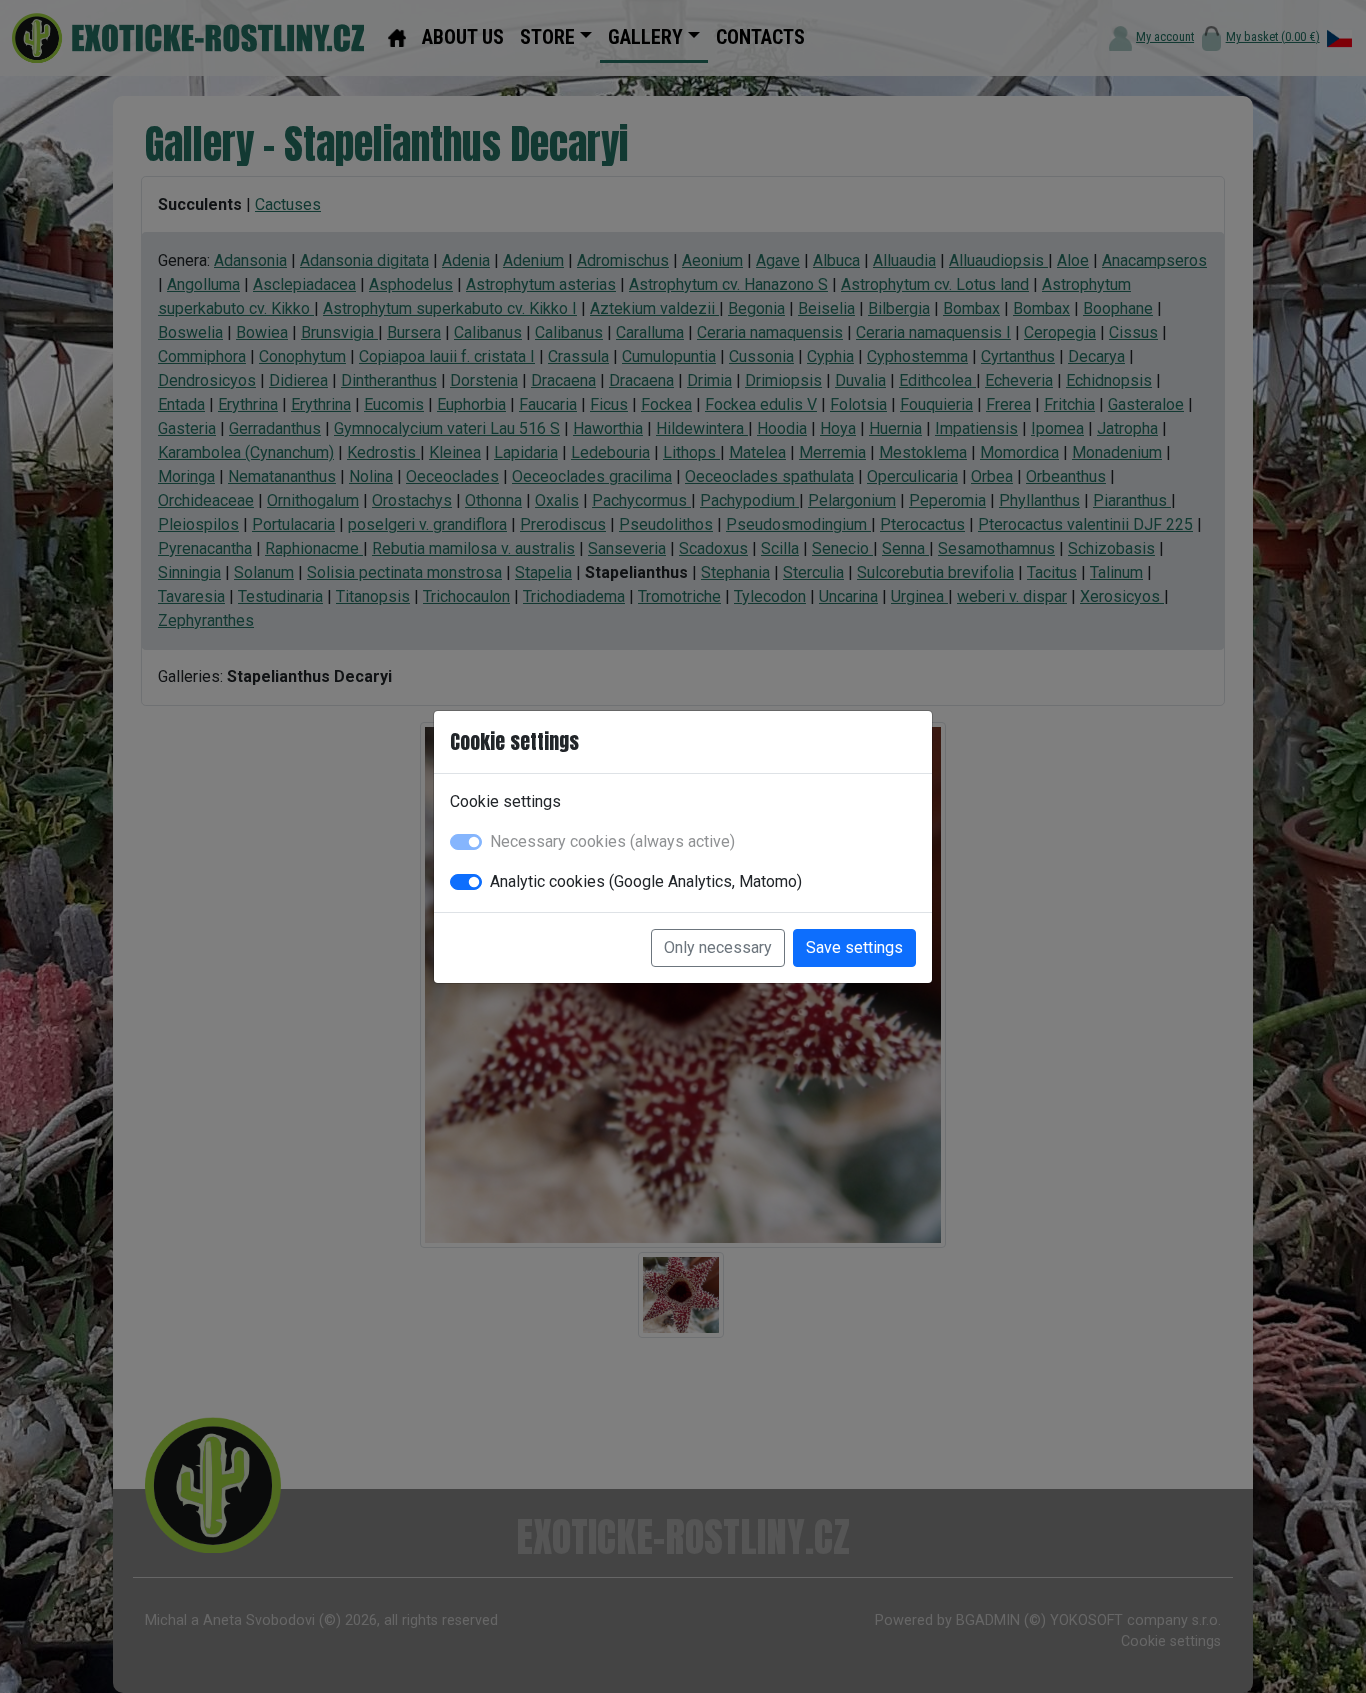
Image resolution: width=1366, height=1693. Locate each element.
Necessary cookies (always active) (612, 841)
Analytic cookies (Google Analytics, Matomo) (646, 881)
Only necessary (718, 947)
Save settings (854, 947)
